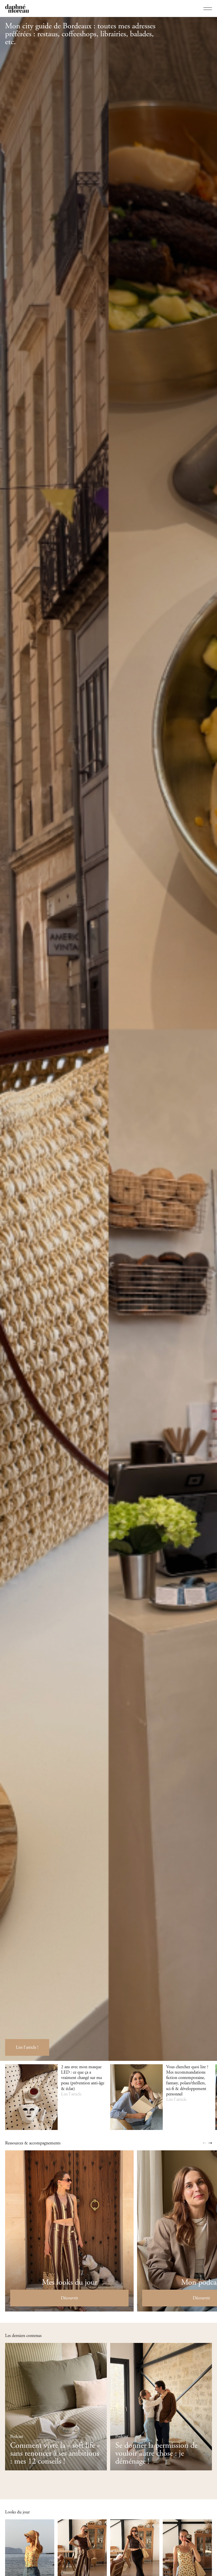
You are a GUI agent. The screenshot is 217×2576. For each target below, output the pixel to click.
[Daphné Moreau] (17, 8)
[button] (205, 2143)
